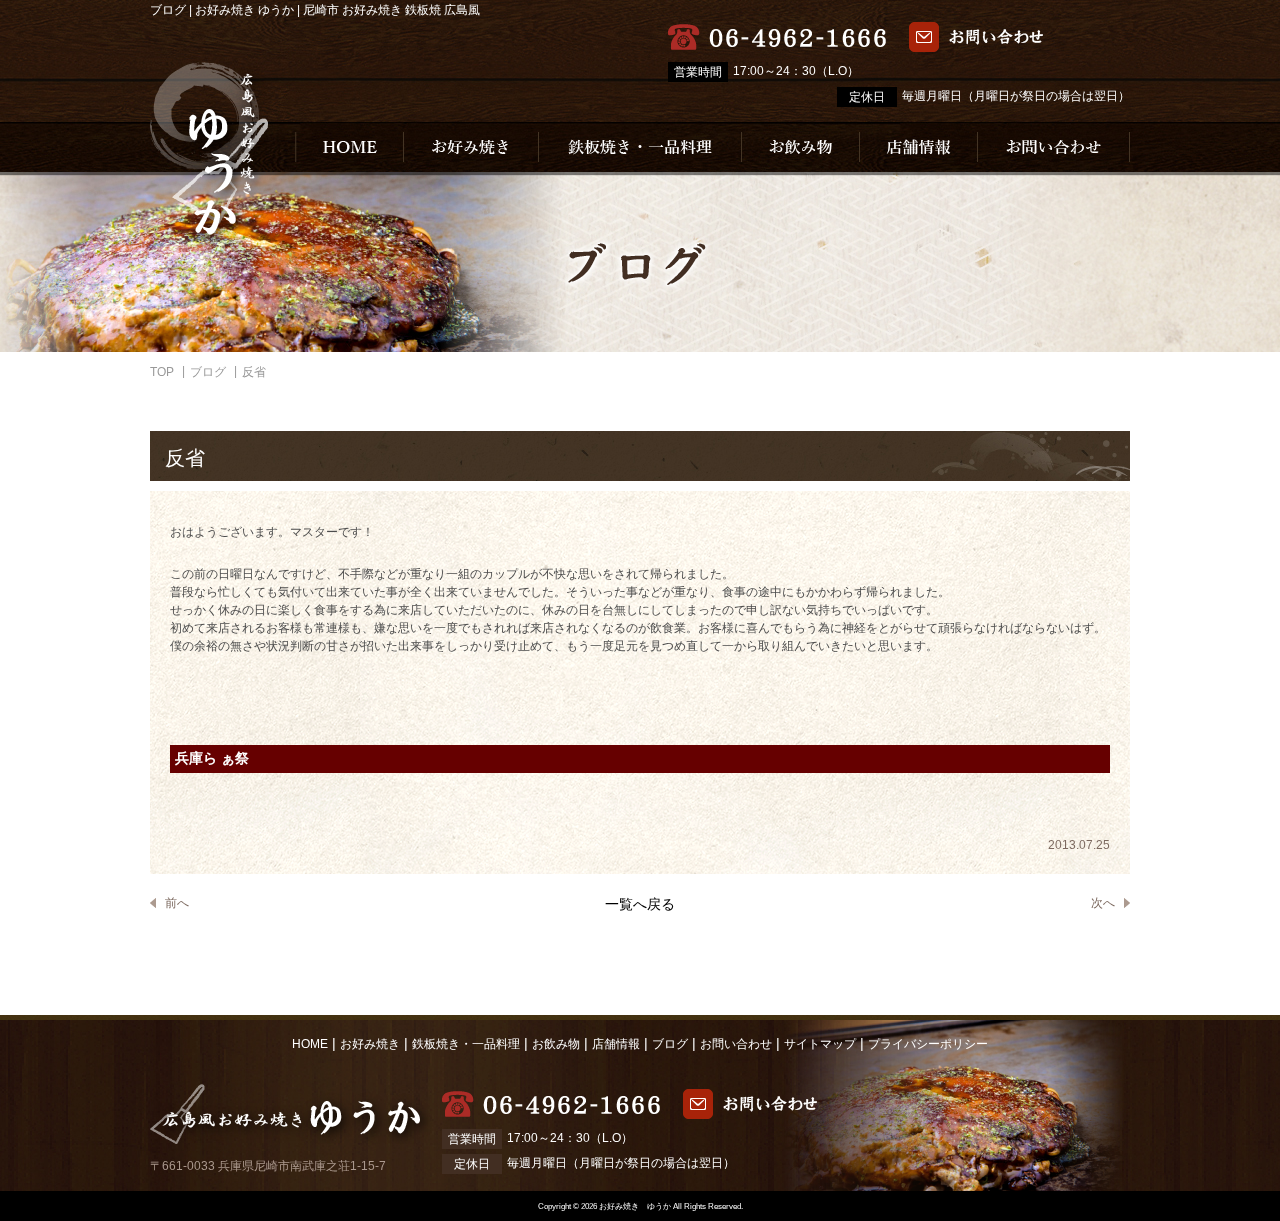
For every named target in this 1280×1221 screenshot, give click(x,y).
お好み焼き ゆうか (635, 1206)
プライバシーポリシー (928, 1044)
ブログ (208, 372)
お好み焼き (370, 1044)
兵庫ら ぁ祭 (212, 758)
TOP (162, 372)
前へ (177, 903)
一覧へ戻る (640, 904)
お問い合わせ (736, 1044)
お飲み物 (556, 1044)
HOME (310, 1044)
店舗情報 (616, 1044)
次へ (1103, 903)
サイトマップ (820, 1044)
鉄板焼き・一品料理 (466, 1044)
